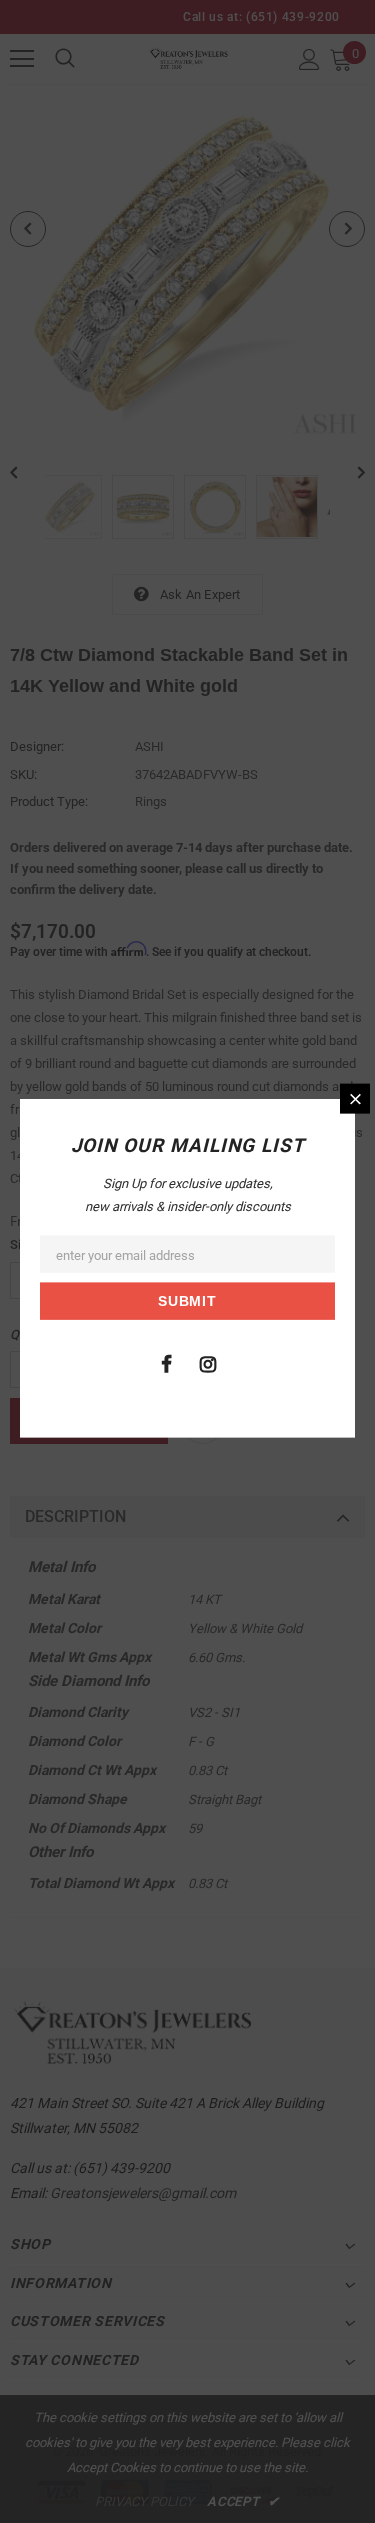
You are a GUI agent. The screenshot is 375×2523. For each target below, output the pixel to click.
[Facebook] (167, 1362)
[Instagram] (208, 1362)
